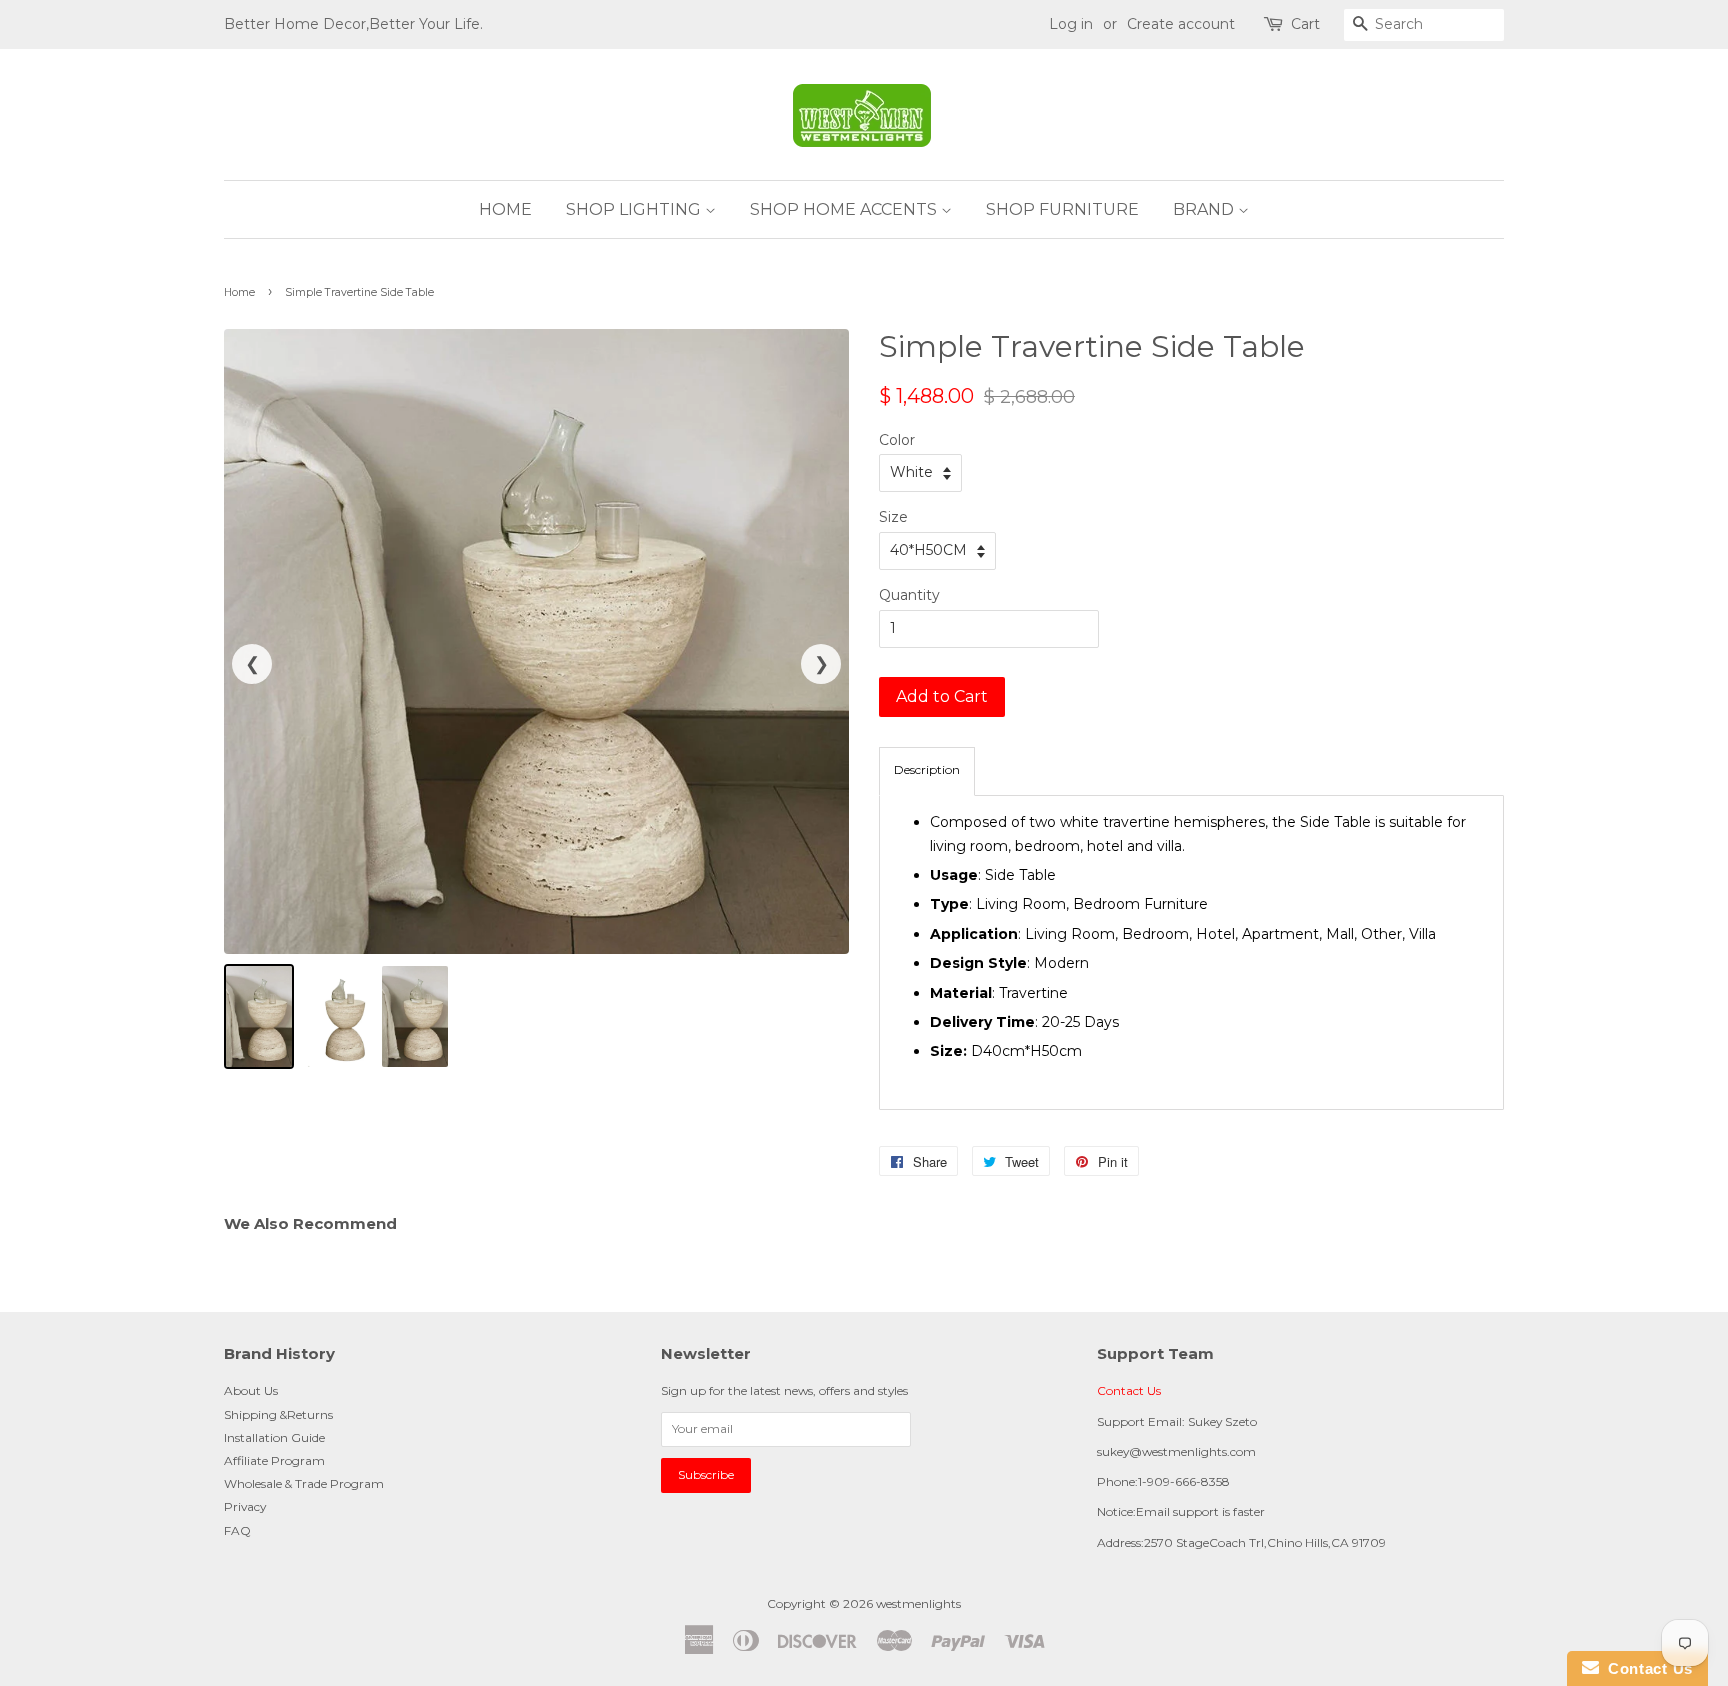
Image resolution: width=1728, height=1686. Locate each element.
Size (893, 517)
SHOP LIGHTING (635, 209)
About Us (251, 1390)
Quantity (909, 595)
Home (239, 292)
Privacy (245, 1506)
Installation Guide (274, 1437)
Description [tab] (927, 769)
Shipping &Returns (278, 1414)
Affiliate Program (274, 1460)
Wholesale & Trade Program (304, 1483)
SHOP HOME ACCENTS (845, 209)
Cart (1305, 24)
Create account (1181, 24)
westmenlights (918, 1603)
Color (897, 440)
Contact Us (1129, 1390)
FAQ (237, 1530)
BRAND (1205, 209)
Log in (1071, 24)
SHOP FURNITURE (1062, 209)
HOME (505, 209)
